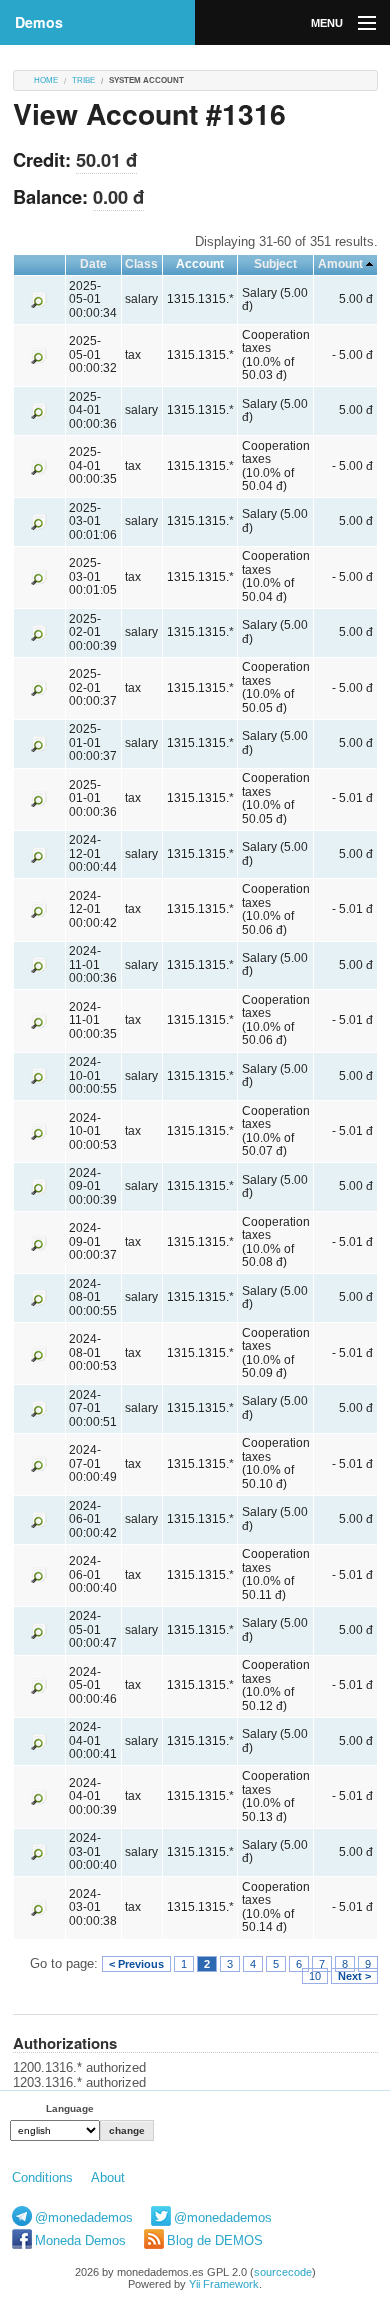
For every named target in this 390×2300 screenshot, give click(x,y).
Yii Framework (224, 2284)
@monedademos (84, 2217)
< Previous (136, 1964)
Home (46, 80)
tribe (83, 80)
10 (315, 1976)
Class (141, 264)
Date (93, 264)
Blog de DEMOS (215, 2240)
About (108, 2177)
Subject (275, 264)
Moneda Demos (80, 2240)
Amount (340, 264)
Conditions (42, 2177)
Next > (354, 1976)
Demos (39, 22)
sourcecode (283, 2272)
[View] (39, 299)
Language (70, 2108)
